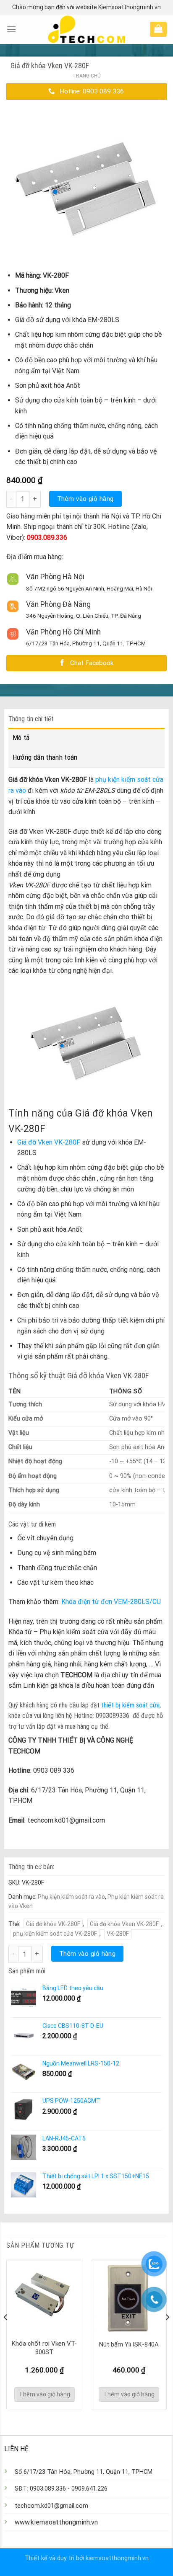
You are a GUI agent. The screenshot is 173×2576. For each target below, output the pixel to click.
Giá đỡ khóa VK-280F (53, 1924)
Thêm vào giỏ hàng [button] (45, 2394)
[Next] (167, 2334)
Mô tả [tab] (21, 737)
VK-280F (118, 1934)
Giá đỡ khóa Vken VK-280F (124, 1924)
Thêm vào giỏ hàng (85, 499)
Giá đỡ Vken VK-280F (49, 1142)
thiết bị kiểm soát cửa (130, 1705)
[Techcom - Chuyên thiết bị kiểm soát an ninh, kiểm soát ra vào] (87, 29)
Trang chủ (86, 76)
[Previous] (6, 2334)
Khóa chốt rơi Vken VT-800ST (44, 2348)
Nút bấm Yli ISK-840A (129, 2344)
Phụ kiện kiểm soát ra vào (71, 1897)
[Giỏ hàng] (158, 28)
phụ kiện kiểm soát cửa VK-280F (55, 1934)
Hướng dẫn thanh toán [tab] (45, 757)
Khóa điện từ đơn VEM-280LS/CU (111, 1602)
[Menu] (11, 29)
